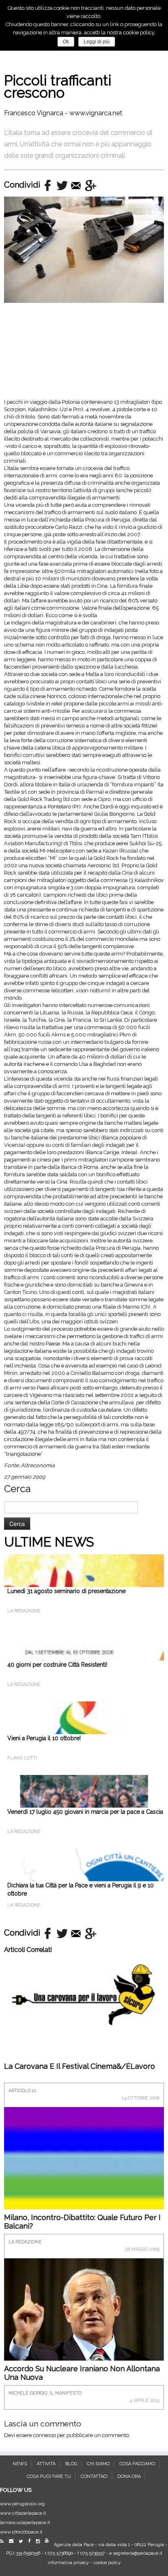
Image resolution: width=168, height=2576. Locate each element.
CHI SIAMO (98, 2464)
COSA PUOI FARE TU (49, 2476)
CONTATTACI (94, 2476)
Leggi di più (97, 42)
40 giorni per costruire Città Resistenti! (57, 1665)
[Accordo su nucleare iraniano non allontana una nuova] (84, 2314)
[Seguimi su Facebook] (31, 2541)
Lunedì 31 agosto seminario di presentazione (66, 1591)
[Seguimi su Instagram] (40, 2541)
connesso (44, 2435)
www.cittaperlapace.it (23, 2513)
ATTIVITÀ (46, 2464)
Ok (66, 42)
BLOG (71, 2464)
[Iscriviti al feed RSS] (4, 2541)
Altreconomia (38, 1465)
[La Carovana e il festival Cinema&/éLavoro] (84, 1994)
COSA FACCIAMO (137, 2464)
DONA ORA (129, 2476)
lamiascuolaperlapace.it (25, 2523)
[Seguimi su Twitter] (23, 2541)
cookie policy (107, 2563)
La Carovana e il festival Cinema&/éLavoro (80, 2066)
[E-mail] (13, 2541)
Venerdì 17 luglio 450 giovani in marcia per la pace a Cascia (85, 1812)
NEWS (20, 2464)
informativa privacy (68, 2563)
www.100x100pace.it (21, 2532)
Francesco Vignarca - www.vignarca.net (63, 113)
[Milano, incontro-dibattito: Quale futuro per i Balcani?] (84, 2186)
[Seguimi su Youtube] (49, 2541)
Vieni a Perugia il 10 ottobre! (44, 1738)
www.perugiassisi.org (22, 2504)
